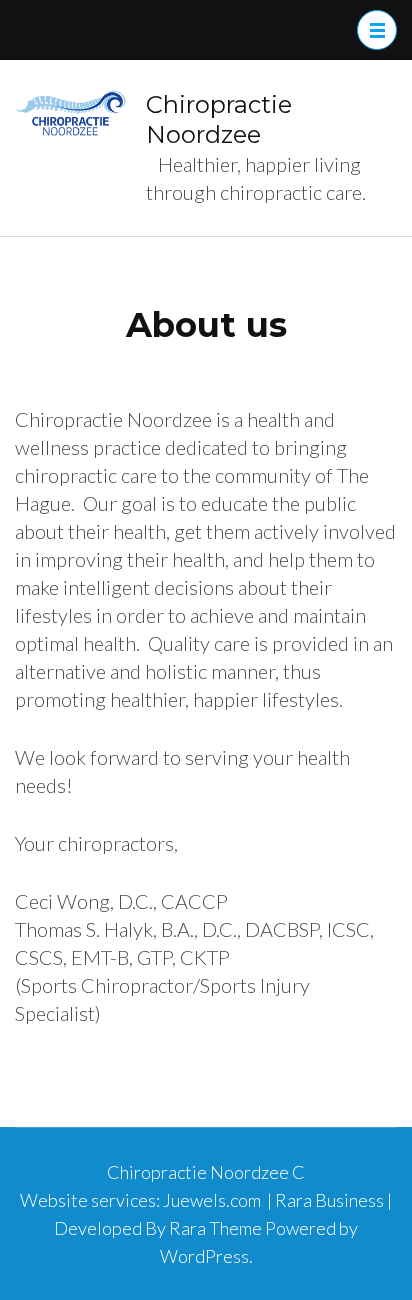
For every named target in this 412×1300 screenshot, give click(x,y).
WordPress (204, 1256)
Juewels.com (212, 1200)
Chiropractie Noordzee (219, 119)
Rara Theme (215, 1228)
